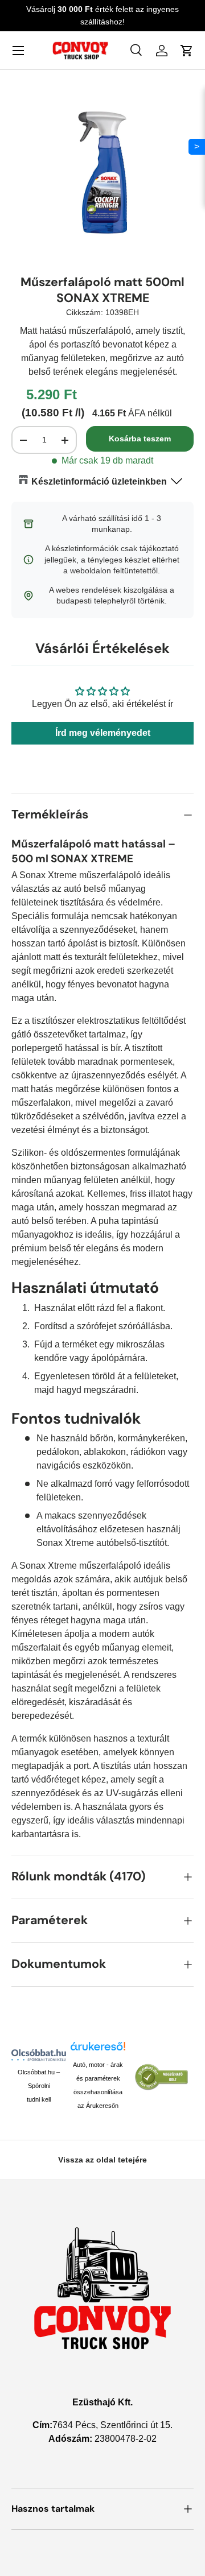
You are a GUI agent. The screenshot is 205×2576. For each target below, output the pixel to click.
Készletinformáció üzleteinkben (99, 481)
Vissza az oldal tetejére (102, 2160)
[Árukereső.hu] (98, 2049)
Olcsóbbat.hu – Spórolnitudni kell (39, 2086)
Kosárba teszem (140, 439)
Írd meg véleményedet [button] (103, 733)
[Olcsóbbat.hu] (39, 2055)
